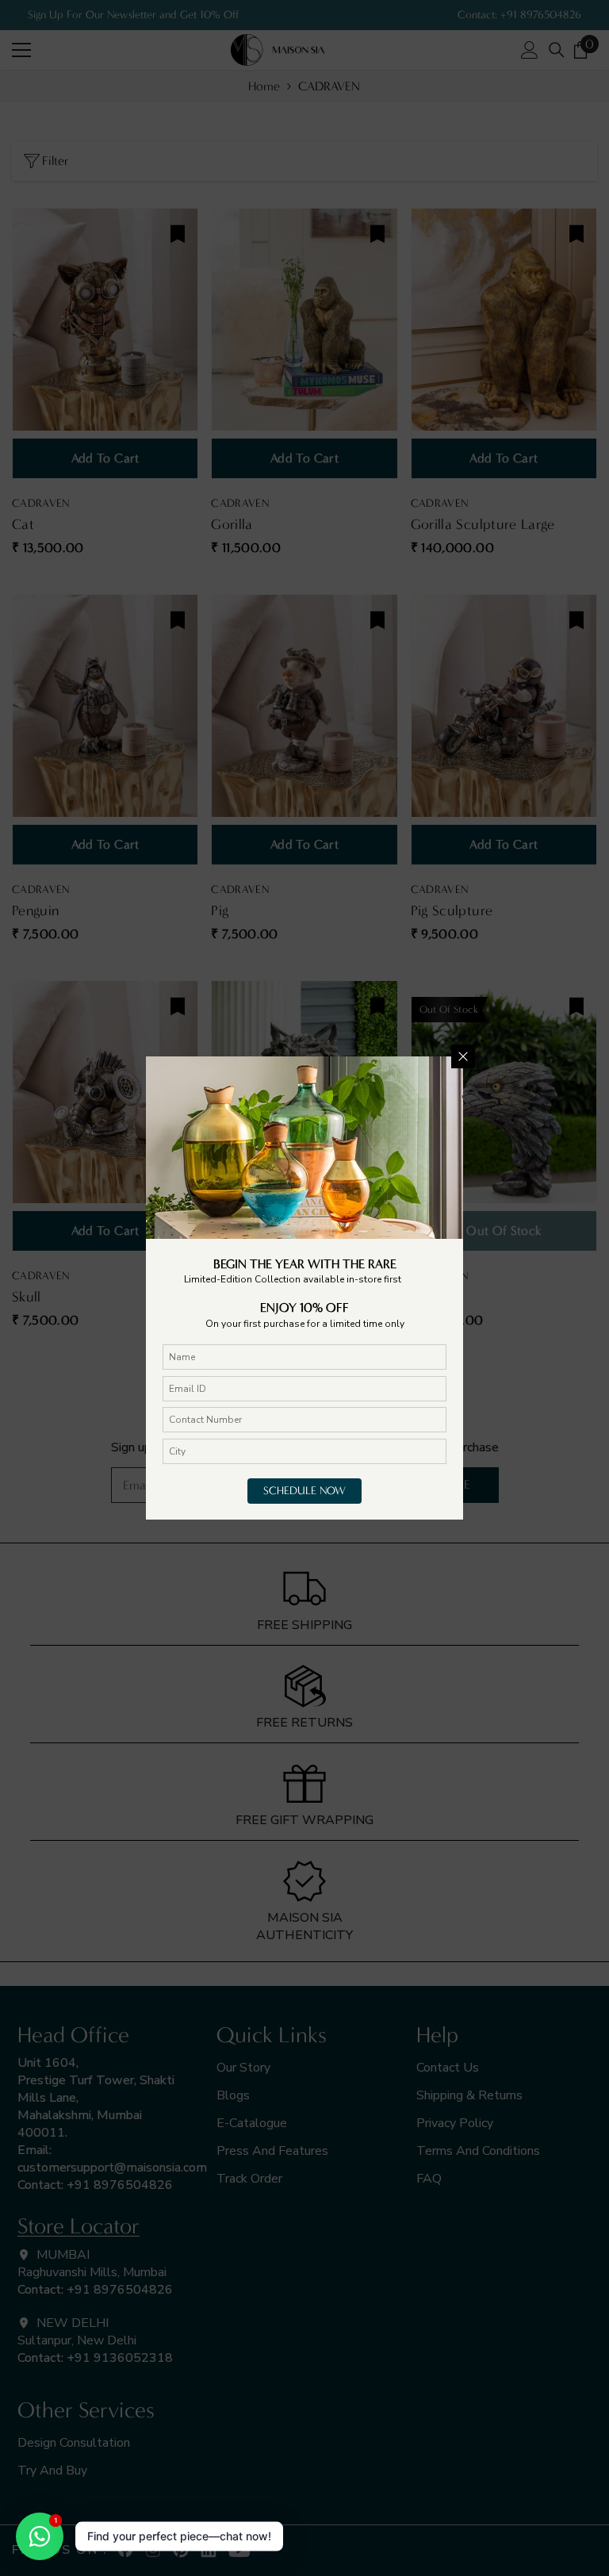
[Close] (463, 1056)
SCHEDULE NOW (304, 1491)
